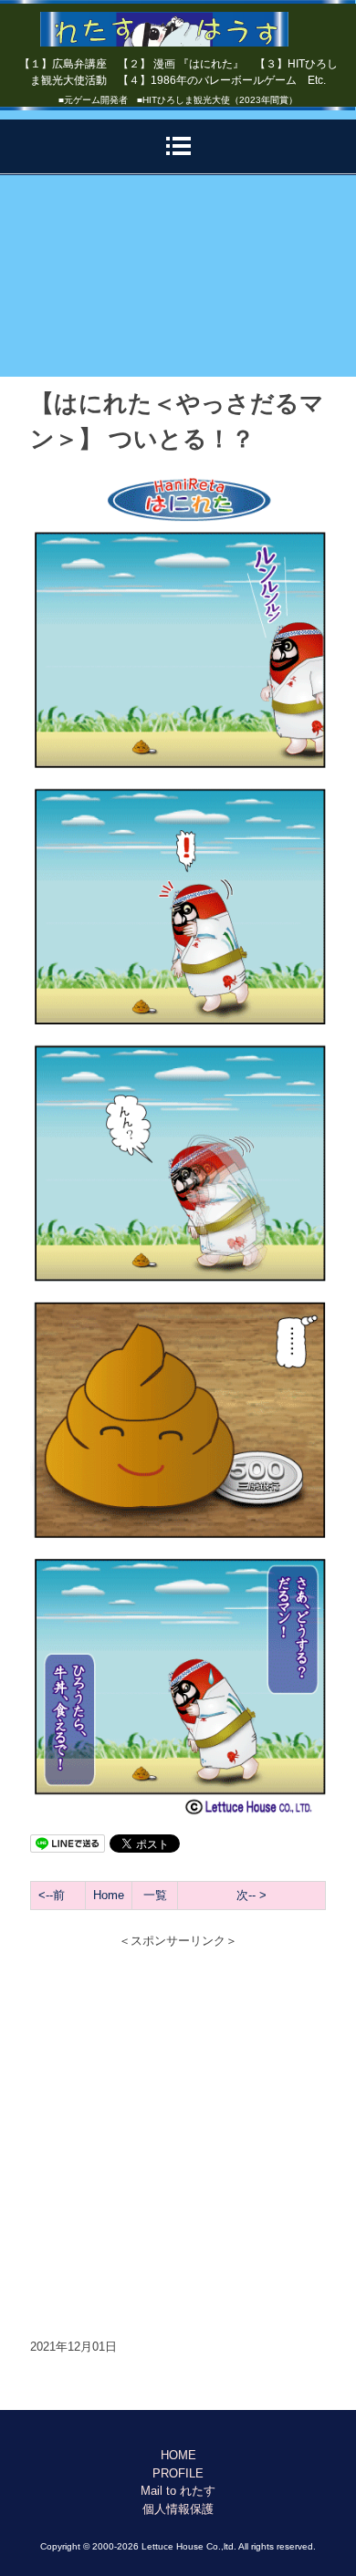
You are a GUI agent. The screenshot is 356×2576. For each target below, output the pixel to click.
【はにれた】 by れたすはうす (178, 23)
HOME (178, 2455)
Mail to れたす (178, 2491)
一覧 (155, 1895)
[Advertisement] (178, 276)
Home (109, 1895)
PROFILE (178, 2473)
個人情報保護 (178, 2509)
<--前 (52, 1895)
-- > (257, 1895)
